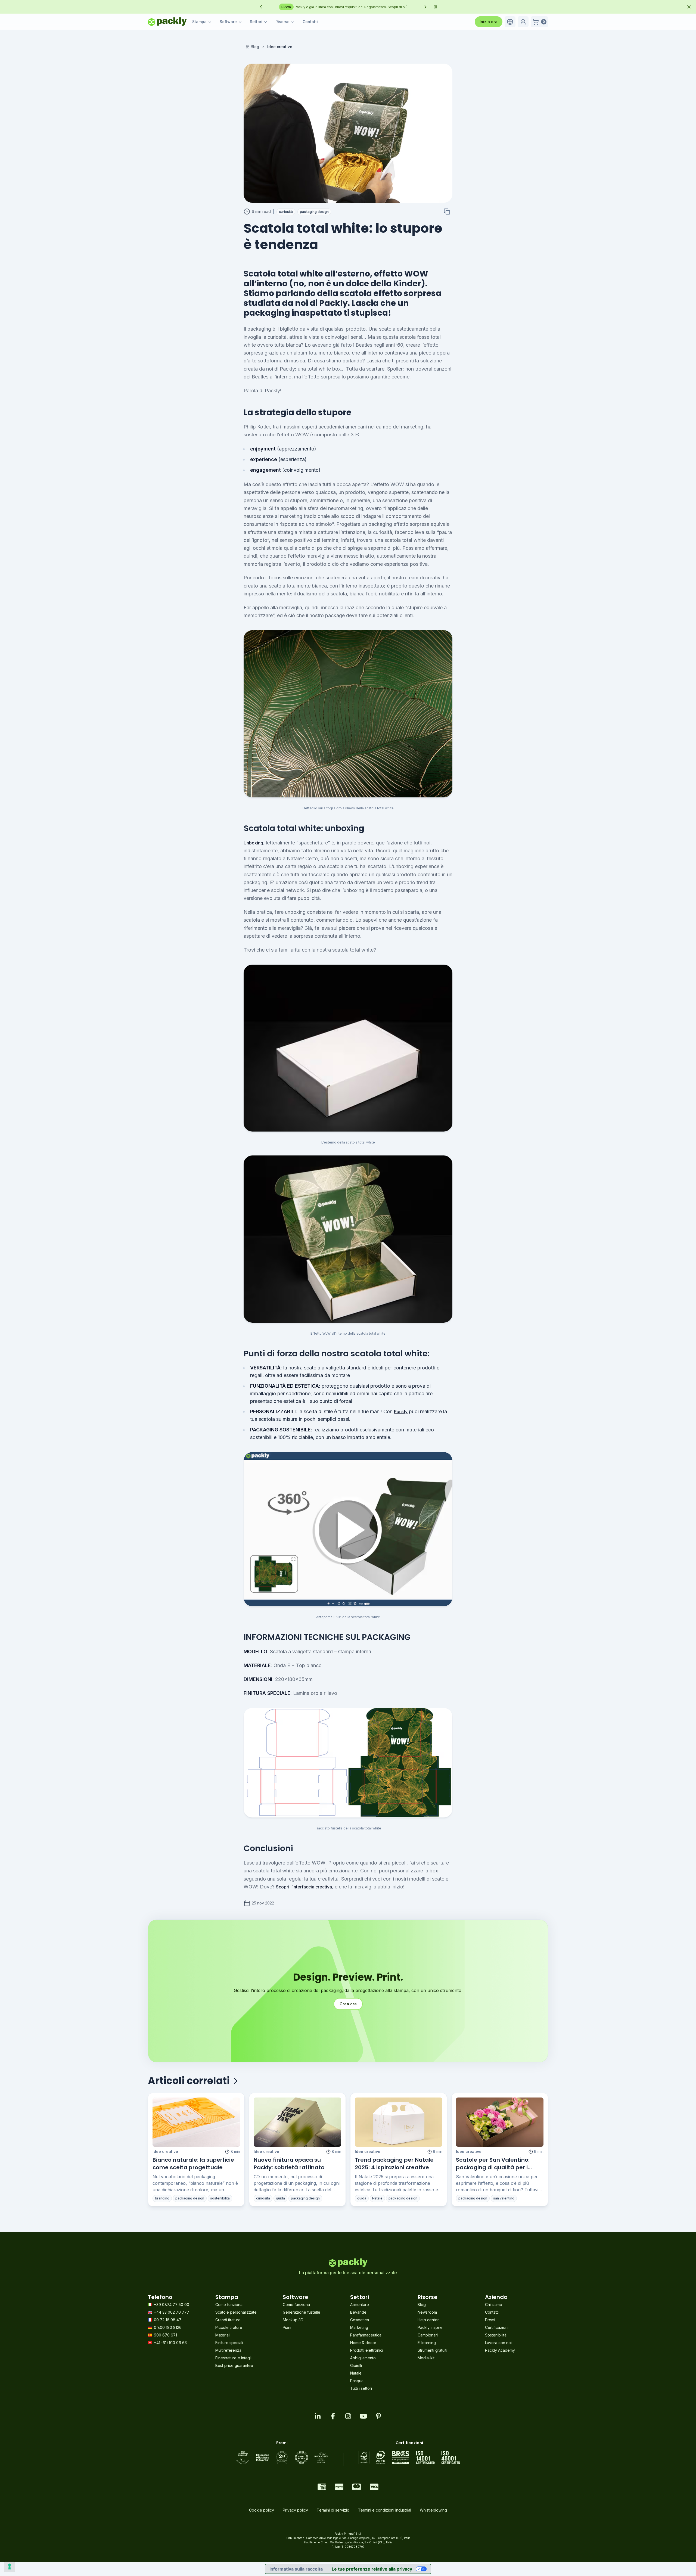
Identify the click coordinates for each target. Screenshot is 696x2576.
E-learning (427, 2343)
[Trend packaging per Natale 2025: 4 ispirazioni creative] (399, 2122)
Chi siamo (494, 2305)
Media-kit (426, 2358)
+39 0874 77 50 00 (172, 2305)
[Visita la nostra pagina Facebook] (333, 2416)
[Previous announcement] (261, 7)
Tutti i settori (361, 2388)
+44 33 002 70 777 (172, 2312)
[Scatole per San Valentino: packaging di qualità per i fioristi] (500, 2122)
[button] (510, 22)
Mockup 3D (293, 2320)
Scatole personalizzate (236, 2312)
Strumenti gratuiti (432, 2350)
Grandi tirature (228, 2320)
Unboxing (253, 843)
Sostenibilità (496, 2335)
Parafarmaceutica (366, 2335)
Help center (428, 2320)
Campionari (428, 2335)
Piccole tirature (229, 2327)
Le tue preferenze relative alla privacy (372, 2569)
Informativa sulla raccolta (296, 2569)
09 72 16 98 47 (168, 2320)
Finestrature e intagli (233, 2358)
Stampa (199, 22)
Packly (401, 1412)
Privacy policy (295, 2510)
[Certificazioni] (409, 2457)
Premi (490, 2320)
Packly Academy (500, 2350)
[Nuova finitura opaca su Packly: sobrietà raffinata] (297, 2122)
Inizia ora (489, 22)
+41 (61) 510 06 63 (170, 2343)
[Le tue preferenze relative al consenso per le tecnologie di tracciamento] (10, 2566)
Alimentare (360, 2305)
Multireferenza (228, 2350)
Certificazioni (497, 2327)
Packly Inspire (430, 2327)
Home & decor (363, 2343)
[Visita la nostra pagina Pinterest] (378, 2416)
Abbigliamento (363, 2358)
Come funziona (229, 2305)
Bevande (358, 2312)
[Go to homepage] (167, 22)
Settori (256, 22)
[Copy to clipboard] (447, 212)
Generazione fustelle (302, 2312)
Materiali (223, 2335)
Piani (287, 2327)
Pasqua (357, 2381)
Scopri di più (310, 7)
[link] (280, 47)
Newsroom (427, 2312)
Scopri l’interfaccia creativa (304, 1887)
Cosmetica (360, 2320)
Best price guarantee (234, 2365)
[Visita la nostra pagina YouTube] (363, 2416)
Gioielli (356, 2365)
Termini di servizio (333, 2510)
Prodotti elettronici (367, 2350)
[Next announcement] (425, 7)
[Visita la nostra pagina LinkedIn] (318, 2416)
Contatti (310, 22)
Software (228, 22)
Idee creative (165, 2151)
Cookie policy (262, 2510)
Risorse (282, 22)
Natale (356, 2373)
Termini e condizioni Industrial (385, 2510)
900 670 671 (165, 2335)
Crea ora (348, 2004)
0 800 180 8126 (168, 2327)
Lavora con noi (498, 2343)
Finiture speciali (229, 2343)
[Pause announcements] (435, 7)
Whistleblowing (433, 2510)
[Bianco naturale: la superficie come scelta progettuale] (196, 2122)
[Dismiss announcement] (689, 7)
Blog (255, 47)
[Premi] (282, 2457)
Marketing (359, 2327)
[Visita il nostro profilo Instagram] (348, 2416)
